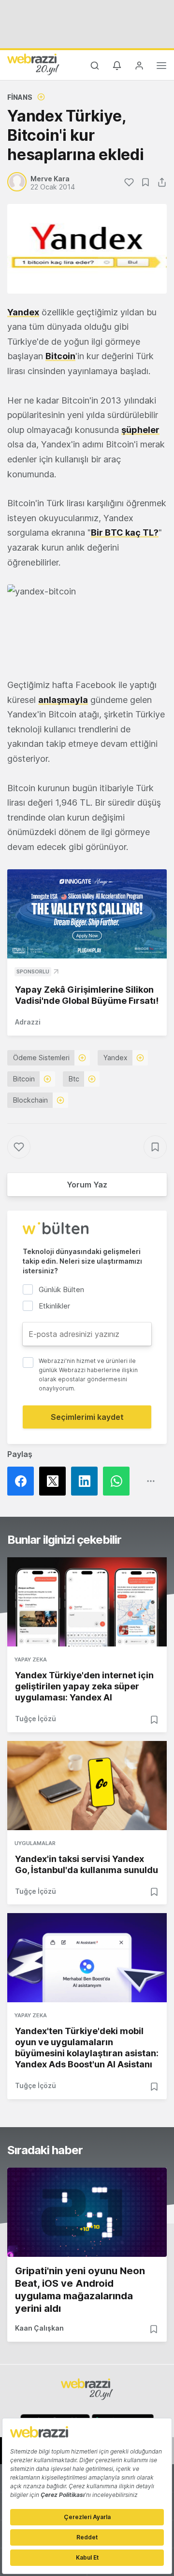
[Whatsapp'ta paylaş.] (119, 1481)
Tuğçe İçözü (36, 1719)
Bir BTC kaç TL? (125, 533)
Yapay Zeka (31, 1659)
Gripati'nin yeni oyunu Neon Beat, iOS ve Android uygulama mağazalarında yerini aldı (80, 2290)
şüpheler (140, 430)
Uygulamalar (35, 1843)
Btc (74, 1079)
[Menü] (161, 67)
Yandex (23, 312)
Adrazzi (28, 1022)
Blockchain (30, 1100)
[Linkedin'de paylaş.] (87, 1481)
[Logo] (33, 64)
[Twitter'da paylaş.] (55, 1481)
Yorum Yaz (87, 1185)
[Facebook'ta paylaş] (23, 1481)
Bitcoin (60, 356)
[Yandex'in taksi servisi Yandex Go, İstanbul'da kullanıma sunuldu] (87, 1786)
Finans (20, 97)
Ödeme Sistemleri (41, 1058)
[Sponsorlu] (87, 914)
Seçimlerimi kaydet (87, 1417)
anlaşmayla (63, 700)
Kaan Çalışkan (39, 2328)
